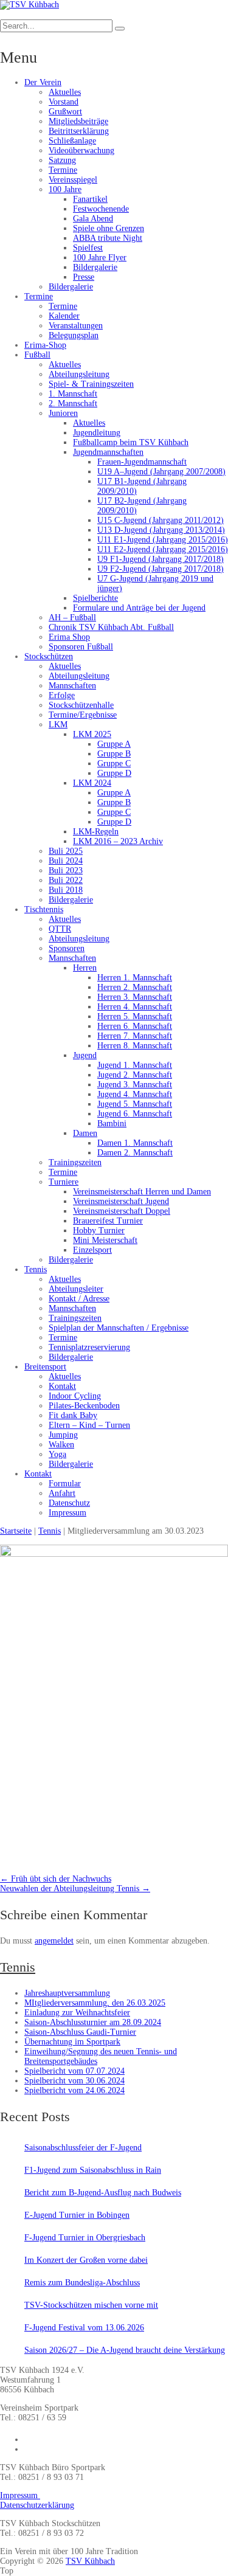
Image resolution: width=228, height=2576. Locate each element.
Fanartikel (90, 199)
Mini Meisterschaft (105, 1240)
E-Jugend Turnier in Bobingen (77, 2215)
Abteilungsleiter (76, 1289)
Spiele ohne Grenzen (109, 228)
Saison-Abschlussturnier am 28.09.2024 (93, 2022)
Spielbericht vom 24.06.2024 (74, 2090)
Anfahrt (62, 1493)
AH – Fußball (72, 618)
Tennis (36, 1269)
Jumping (63, 1435)
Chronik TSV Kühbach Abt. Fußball (111, 627)
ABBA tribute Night (108, 238)
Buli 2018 (66, 890)
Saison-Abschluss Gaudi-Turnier (80, 2032)
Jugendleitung (97, 433)
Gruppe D (114, 773)
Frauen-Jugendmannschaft (142, 462)
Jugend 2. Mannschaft (135, 1075)
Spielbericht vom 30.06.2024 (74, 2081)
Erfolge (62, 695)
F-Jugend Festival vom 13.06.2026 (84, 2328)
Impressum (67, 1513)
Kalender (64, 316)
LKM (58, 725)
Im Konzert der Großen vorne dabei (86, 2260)
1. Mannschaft (73, 394)
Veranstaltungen (76, 326)
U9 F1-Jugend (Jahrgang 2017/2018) (161, 559)
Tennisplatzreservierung (89, 1347)
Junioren (63, 413)
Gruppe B (114, 754)
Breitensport (45, 1367)
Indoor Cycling (75, 1396)
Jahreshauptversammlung (67, 1993)
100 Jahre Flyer (100, 258)
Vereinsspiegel (73, 180)
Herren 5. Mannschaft (135, 1016)
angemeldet (54, 1941)
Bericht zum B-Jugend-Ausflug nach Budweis (103, 2193)
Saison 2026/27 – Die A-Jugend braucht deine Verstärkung (125, 2350)
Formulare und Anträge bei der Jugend (139, 608)
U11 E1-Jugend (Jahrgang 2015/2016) (163, 540)
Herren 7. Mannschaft (135, 1036)
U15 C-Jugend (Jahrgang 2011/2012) (161, 520)
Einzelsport (92, 1250)
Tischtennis (44, 909)
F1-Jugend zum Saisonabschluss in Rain (93, 2170)
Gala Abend (93, 219)
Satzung (62, 160)
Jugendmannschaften (108, 452)
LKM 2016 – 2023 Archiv (118, 841)
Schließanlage (72, 141)
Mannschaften (72, 686)
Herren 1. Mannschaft (135, 978)
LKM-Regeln (96, 832)
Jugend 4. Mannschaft (135, 1094)
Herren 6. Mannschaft (135, 1026)
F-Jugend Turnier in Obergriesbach (85, 2238)
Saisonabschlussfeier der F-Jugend (83, 2148)
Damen (85, 1133)
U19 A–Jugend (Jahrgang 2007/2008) (161, 472)
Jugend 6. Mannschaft (135, 1114)
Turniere (64, 1182)
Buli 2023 (66, 871)
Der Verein (43, 82)
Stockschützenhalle (81, 705)
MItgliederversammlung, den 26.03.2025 (95, 2003)
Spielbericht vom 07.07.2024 (74, 2071)
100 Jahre (65, 189)
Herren (85, 968)
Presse (84, 277)
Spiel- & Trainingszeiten (91, 384)
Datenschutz (69, 1503)
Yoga (57, 1454)
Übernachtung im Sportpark (72, 2042)
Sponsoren (67, 948)
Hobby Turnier (99, 1231)
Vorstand (64, 102)
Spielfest (88, 248)
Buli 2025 (66, 851)
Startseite (16, 1531)
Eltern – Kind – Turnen (89, 1425)
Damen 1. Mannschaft (135, 1143)
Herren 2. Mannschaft (135, 987)
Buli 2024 (66, 861)
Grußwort (65, 112)
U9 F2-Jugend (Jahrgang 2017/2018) (161, 569)
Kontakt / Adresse (79, 1299)
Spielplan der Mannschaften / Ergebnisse (119, 1328)
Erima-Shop (45, 345)
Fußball (37, 355)
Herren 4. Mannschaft (135, 1007)
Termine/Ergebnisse (83, 715)
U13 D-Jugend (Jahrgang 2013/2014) (161, 530)
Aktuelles (65, 92)
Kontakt (62, 1386)
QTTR (60, 929)
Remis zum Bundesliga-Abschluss (82, 2283)
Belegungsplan (74, 335)
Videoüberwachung (81, 151)
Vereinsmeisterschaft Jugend (121, 1201)
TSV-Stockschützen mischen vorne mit (91, 2305)
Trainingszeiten (75, 1162)
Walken (61, 1445)
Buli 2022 (66, 880)
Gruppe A (114, 744)
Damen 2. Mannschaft (135, 1153)
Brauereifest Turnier (108, 1221)
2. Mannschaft (73, 403)
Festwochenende (101, 209)
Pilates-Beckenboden (84, 1406)
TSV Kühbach (90, 2561)
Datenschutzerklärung (37, 2505)
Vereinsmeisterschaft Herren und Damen (142, 1192)
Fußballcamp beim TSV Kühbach (131, 442)
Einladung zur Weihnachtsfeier (77, 2013)
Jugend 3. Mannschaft (135, 1085)
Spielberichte (95, 598)
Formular (65, 1484)
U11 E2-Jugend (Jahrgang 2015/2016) (163, 549)
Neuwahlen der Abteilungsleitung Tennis (75, 1889)
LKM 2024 (92, 783)
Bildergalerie (95, 267)
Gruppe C (114, 763)
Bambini (112, 1124)
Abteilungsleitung (79, 374)
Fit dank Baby (73, 1415)
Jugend (85, 1055)
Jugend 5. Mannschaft (135, 1104)
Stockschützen (49, 656)
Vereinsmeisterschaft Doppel (122, 1211)
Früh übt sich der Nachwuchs (56, 1879)
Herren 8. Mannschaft (135, 1046)
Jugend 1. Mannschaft (135, 1065)
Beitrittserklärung (79, 131)
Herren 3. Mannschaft (135, 997)
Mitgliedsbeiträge (78, 121)
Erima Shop (69, 637)
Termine (63, 170)
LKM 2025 (92, 734)
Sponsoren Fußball (81, 647)
